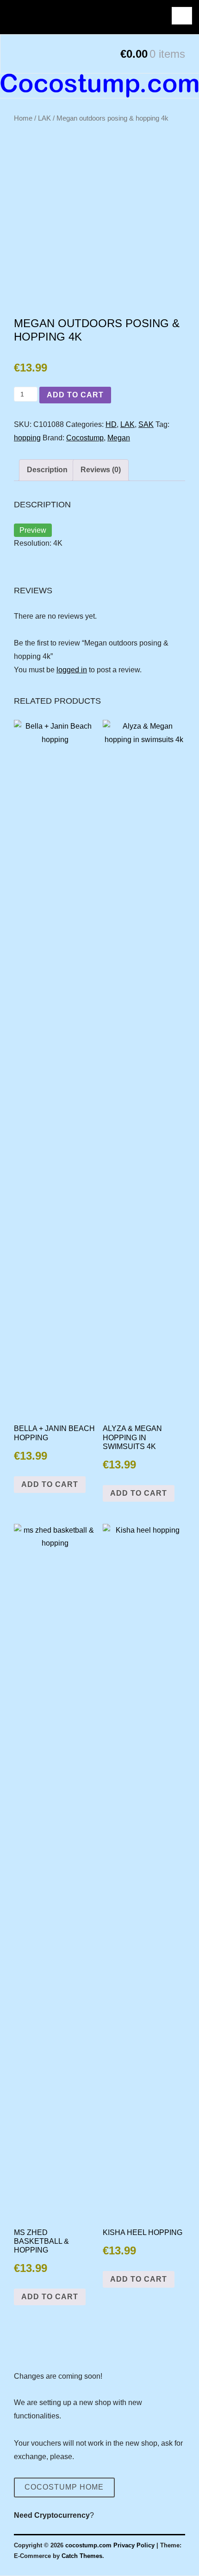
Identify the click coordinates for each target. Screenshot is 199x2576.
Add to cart (75, 395)
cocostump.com (88, 2545)
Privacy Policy (134, 2545)
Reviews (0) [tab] (101, 470)
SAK (146, 424)
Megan (119, 438)
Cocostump (85, 438)
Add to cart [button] (50, 1484)
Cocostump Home (64, 2487)
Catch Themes (82, 2556)
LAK (44, 118)
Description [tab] (47, 470)
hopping (27, 438)
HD (111, 424)
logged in (72, 670)
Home (23, 118)
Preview (33, 530)
